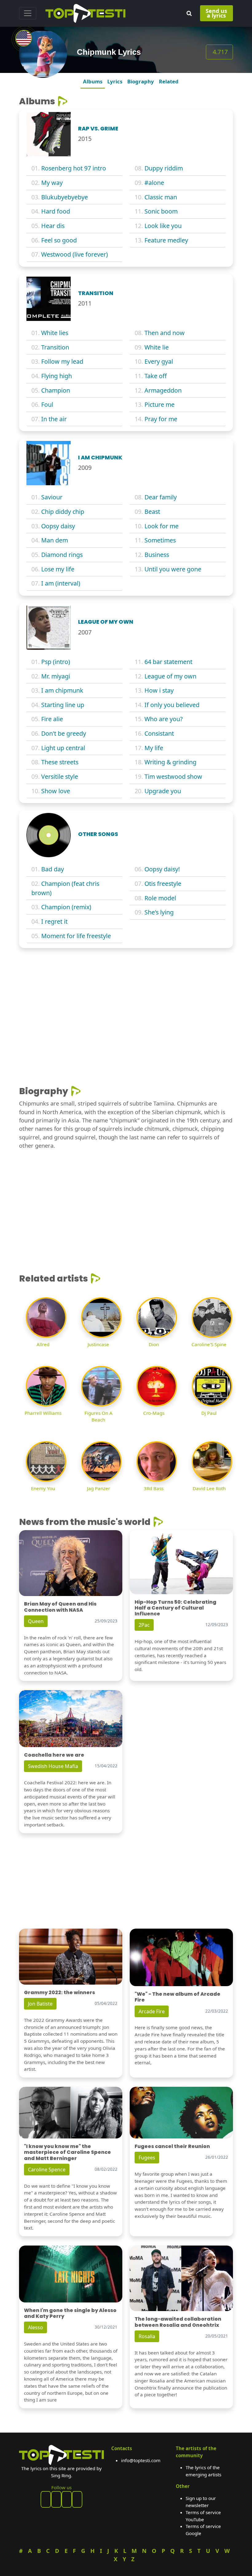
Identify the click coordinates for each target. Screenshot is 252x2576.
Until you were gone (173, 569)
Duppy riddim (164, 168)
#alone (154, 183)
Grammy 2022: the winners (59, 1992)
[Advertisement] (126, 998)
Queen (36, 1621)
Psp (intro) (56, 662)
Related (169, 81)
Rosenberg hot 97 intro (74, 168)
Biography (141, 81)
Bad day (53, 869)
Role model (160, 898)
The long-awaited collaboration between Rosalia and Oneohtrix (178, 2322)
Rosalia (147, 2336)
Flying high (57, 376)
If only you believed (172, 705)
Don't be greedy (64, 733)
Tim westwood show (173, 776)
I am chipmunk (62, 690)
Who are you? (164, 719)
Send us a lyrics (216, 13)
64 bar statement (168, 662)
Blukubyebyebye (65, 197)
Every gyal (159, 361)
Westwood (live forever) (75, 254)
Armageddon (163, 390)
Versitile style (60, 776)
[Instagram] (67, 2499)
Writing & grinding (170, 762)
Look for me (161, 526)
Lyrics (115, 81)
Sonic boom (161, 211)
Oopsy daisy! (162, 869)
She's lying (159, 912)
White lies (55, 333)
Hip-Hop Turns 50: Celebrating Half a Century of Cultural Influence (175, 1608)
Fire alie (52, 719)
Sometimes (160, 540)
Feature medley (166, 240)
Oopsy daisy (58, 526)
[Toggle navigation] (28, 13)
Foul (47, 404)
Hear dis (53, 226)
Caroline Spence (47, 2170)
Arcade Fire (152, 2011)
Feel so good (59, 240)
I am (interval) (61, 583)
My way (52, 183)
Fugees (147, 2158)
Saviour (52, 497)
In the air (54, 419)
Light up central (63, 748)
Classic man (161, 197)
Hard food (56, 211)
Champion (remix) (66, 907)
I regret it (54, 921)
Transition (55, 347)
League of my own (170, 676)
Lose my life (58, 569)
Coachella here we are (54, 1755)
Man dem (55, 540)
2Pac (144, 1625)
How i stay (159, 690)
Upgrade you (163, 791)
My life (154, 748)
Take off (156, 376)
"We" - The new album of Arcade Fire (177, 1997)
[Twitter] (77, 2499)
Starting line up (63, 705)
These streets (60, 762)
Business (157, 555)
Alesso (35, 2327)
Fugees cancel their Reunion (172, 2146)
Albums (93, 81)
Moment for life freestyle (76, 936)
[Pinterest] (56, 2499)
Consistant (159, 733)
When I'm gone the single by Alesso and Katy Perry (70, 2313)
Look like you (163, 226)
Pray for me (161, 419)
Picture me (159, 404)
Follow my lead (62, 361)
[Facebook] (46, 2499)
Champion (56, 390)
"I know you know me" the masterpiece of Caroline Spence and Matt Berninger (67, 2152)
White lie (157, 347)
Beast (152, 512)
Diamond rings (62, 555)
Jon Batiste (40, 2004)
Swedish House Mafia (53, 1766)
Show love (56, 791)
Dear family (161, 497)
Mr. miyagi (56, 676)
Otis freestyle (163, 884)
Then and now (165, 333)
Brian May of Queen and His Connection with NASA (60, 1607)
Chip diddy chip (63, 512)
